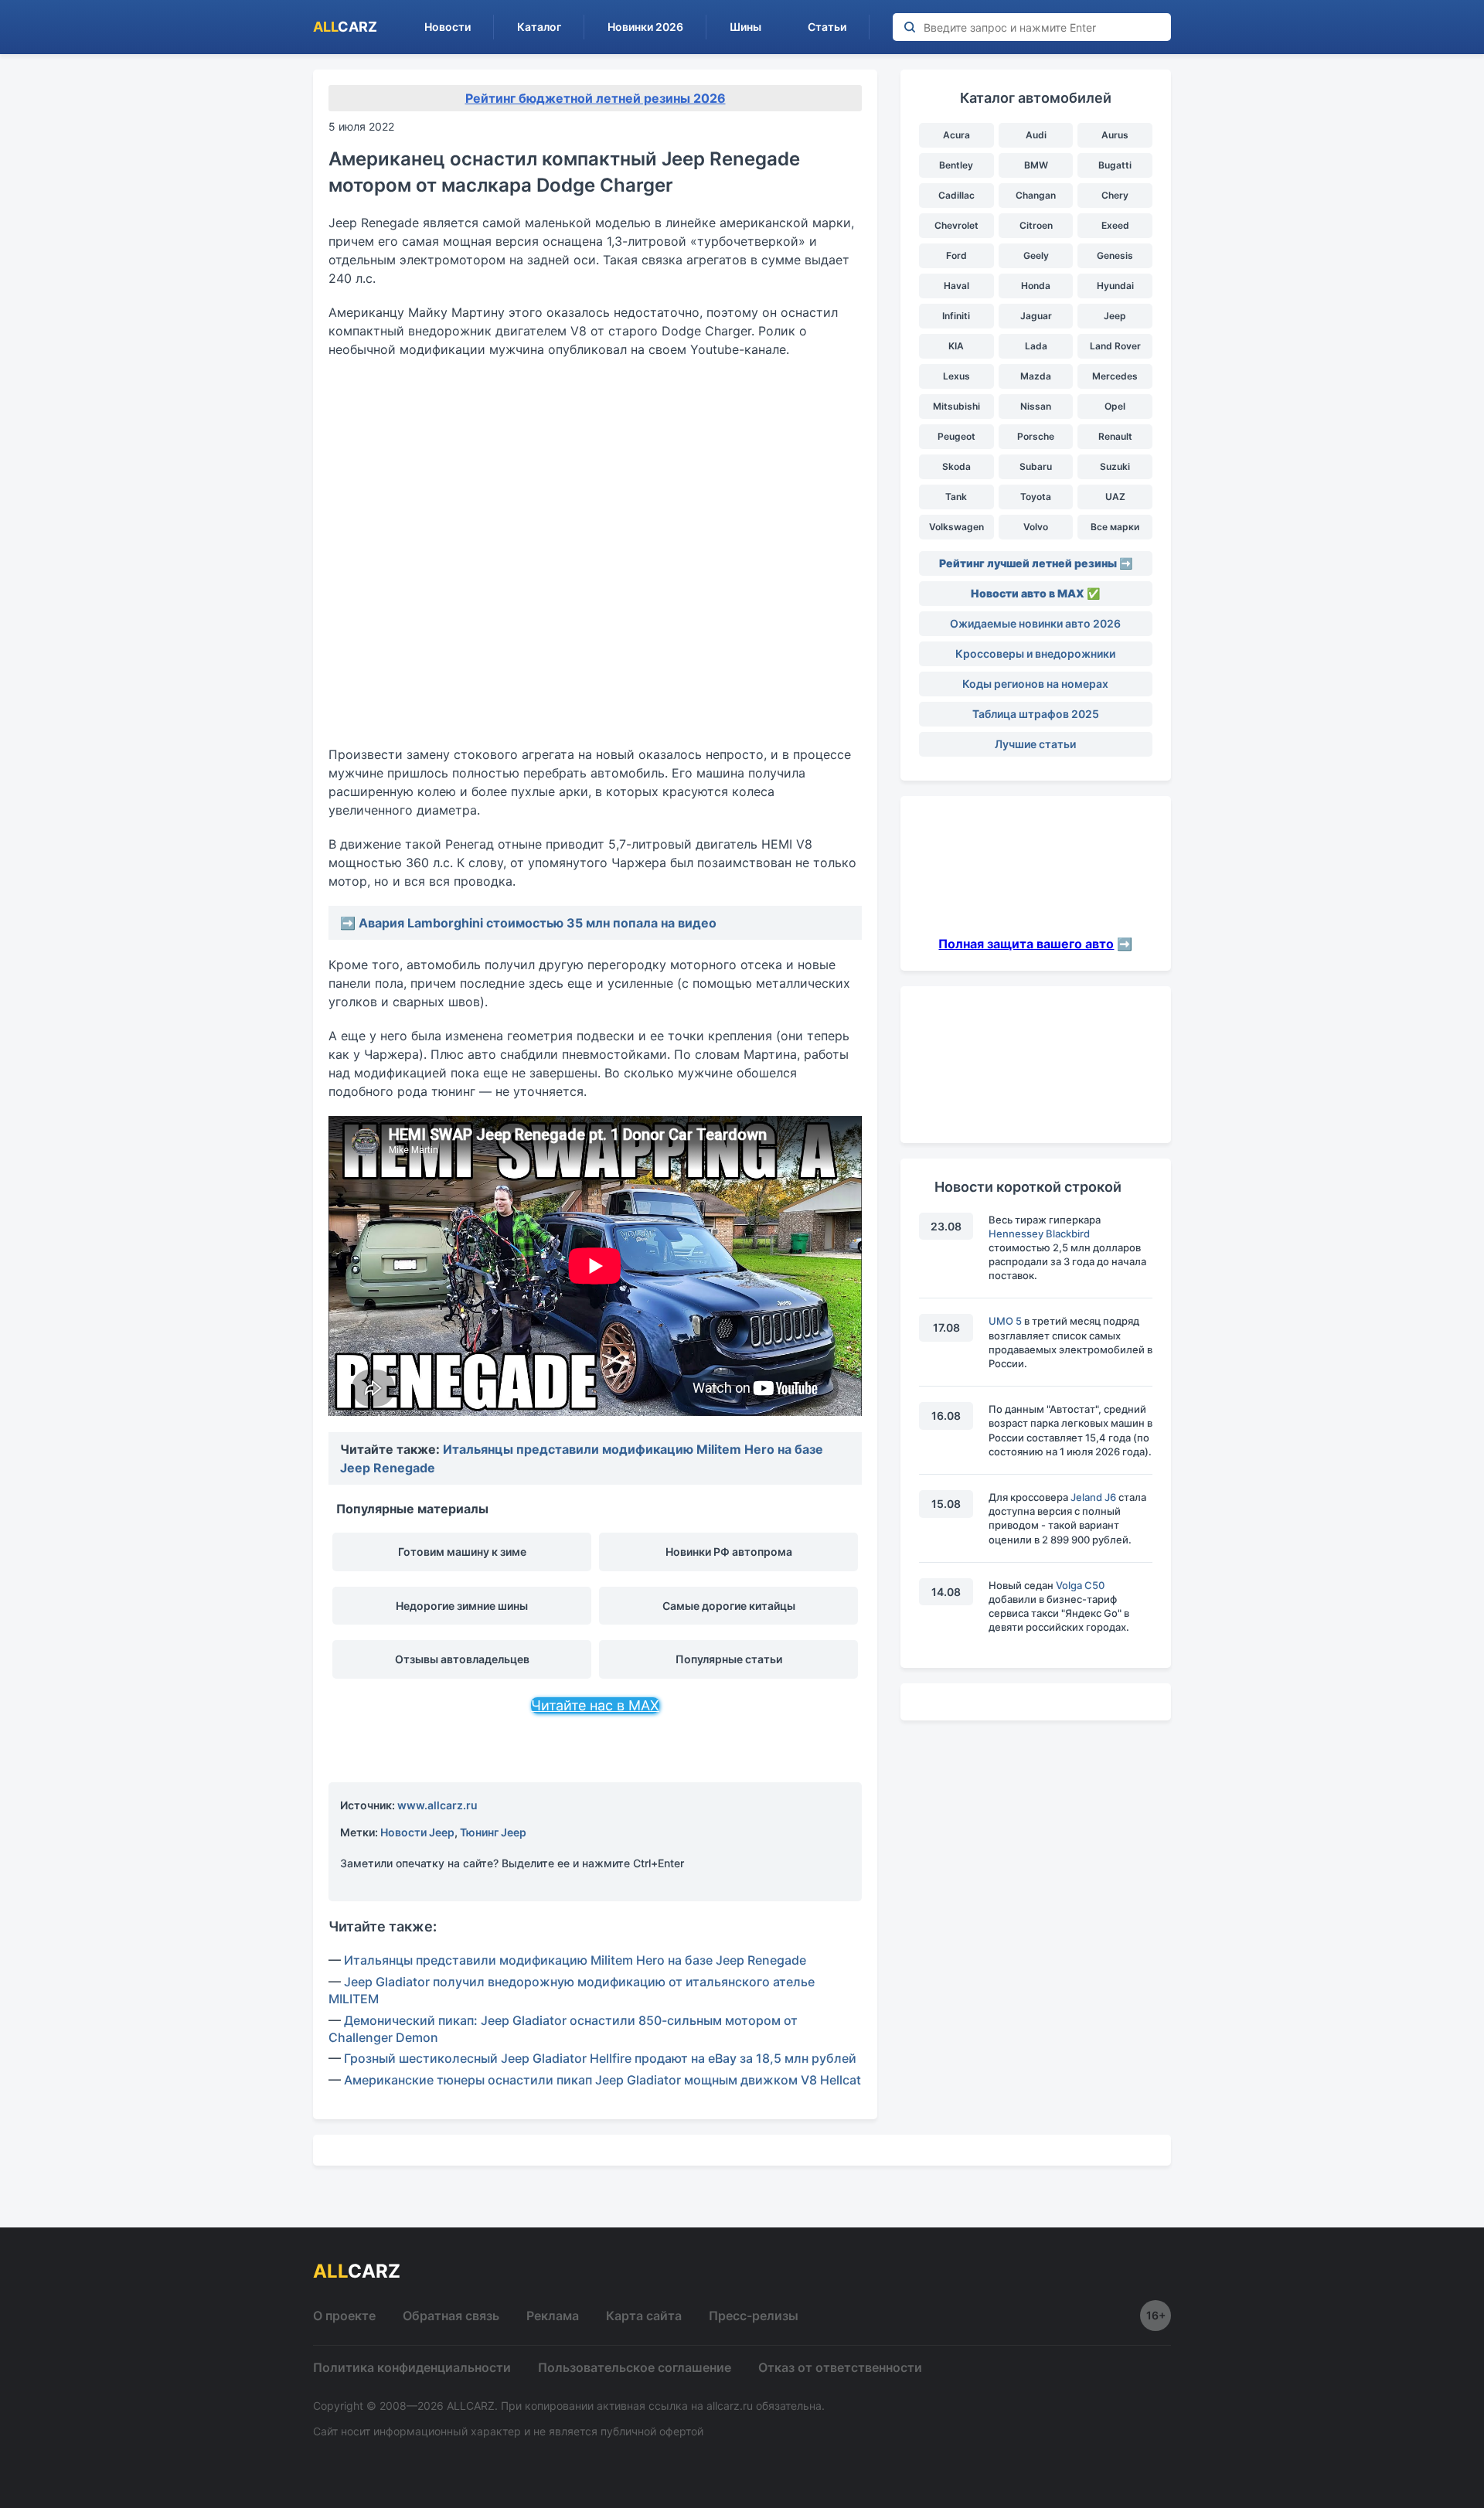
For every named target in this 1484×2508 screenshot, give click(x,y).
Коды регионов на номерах (1035, 684)
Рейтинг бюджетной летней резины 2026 (596, 98)
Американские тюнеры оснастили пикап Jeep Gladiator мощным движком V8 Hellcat (602, 2080)
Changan (1036, 195)
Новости (448, 27)
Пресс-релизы (754, 2316)
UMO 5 (1005, 1321)
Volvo (1036, 527)
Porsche (1036, 436)
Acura (956, 135)
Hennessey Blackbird (1039, 1234)
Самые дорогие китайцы (729, 1606)
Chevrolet (956, 225)
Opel (1115, 406)
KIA (956, 346)
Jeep (1115, 316)
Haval (956, 286)
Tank (956, 497)
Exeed (1115, 225)
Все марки (1115, 527)
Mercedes (1115, 376)
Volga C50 (1080, 1585)
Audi (1036, 135)
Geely (1036, 255)
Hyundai (1115, 286)
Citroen (1036, 225)
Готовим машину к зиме (462, 1552)
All (345, 27)
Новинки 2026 (645, 27)
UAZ (1115, 497)
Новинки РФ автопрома (729, 1552)
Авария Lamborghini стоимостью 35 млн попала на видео (538, 923)
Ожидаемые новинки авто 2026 (1035, 623)
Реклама (553, 2316)
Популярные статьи (729, 1659)
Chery (1115, 195)
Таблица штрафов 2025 (1036, 714)
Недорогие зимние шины (462, 1606)
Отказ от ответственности (840, 2367)
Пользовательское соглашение (635, 2367)
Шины (745, 27)
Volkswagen (956, 527)
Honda (1036, 286)
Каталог (539, 27)
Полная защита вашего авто (1026, 944)
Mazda (1036, 376)
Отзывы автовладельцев (462, 1659)
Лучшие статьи (1035, 744)
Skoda (956, 466)
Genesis (1115, 255)
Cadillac (956, 195)
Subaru (1036, 466)
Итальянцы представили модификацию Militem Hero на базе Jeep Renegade (575, 1960)
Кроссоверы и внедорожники (1035, 653)
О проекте (344, 2316)
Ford (956, 255)
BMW (1036, 165)
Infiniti (956, 316)
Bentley (956, 165)
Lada (1036, 346)
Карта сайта (644, 2316)
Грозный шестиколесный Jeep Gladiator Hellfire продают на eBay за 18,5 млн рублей (600, 2058)
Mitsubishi (956, 406)
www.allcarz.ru (437, 1805)
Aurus (1115, 135)
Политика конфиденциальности (412, 2367)
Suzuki (1115, 466)
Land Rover (1115, 346)
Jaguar (1036, 316)
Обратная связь (451, 2316)
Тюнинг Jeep (493, 1832)
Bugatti (1115, 165)
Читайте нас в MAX (595, 1705)
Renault (1115, 436)
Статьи (827, 27)
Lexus (956, 376)
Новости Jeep (417, 1832)
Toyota (1036, 497)
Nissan (1036, 406)
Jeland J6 (1093, 1497)
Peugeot (956, 436)
